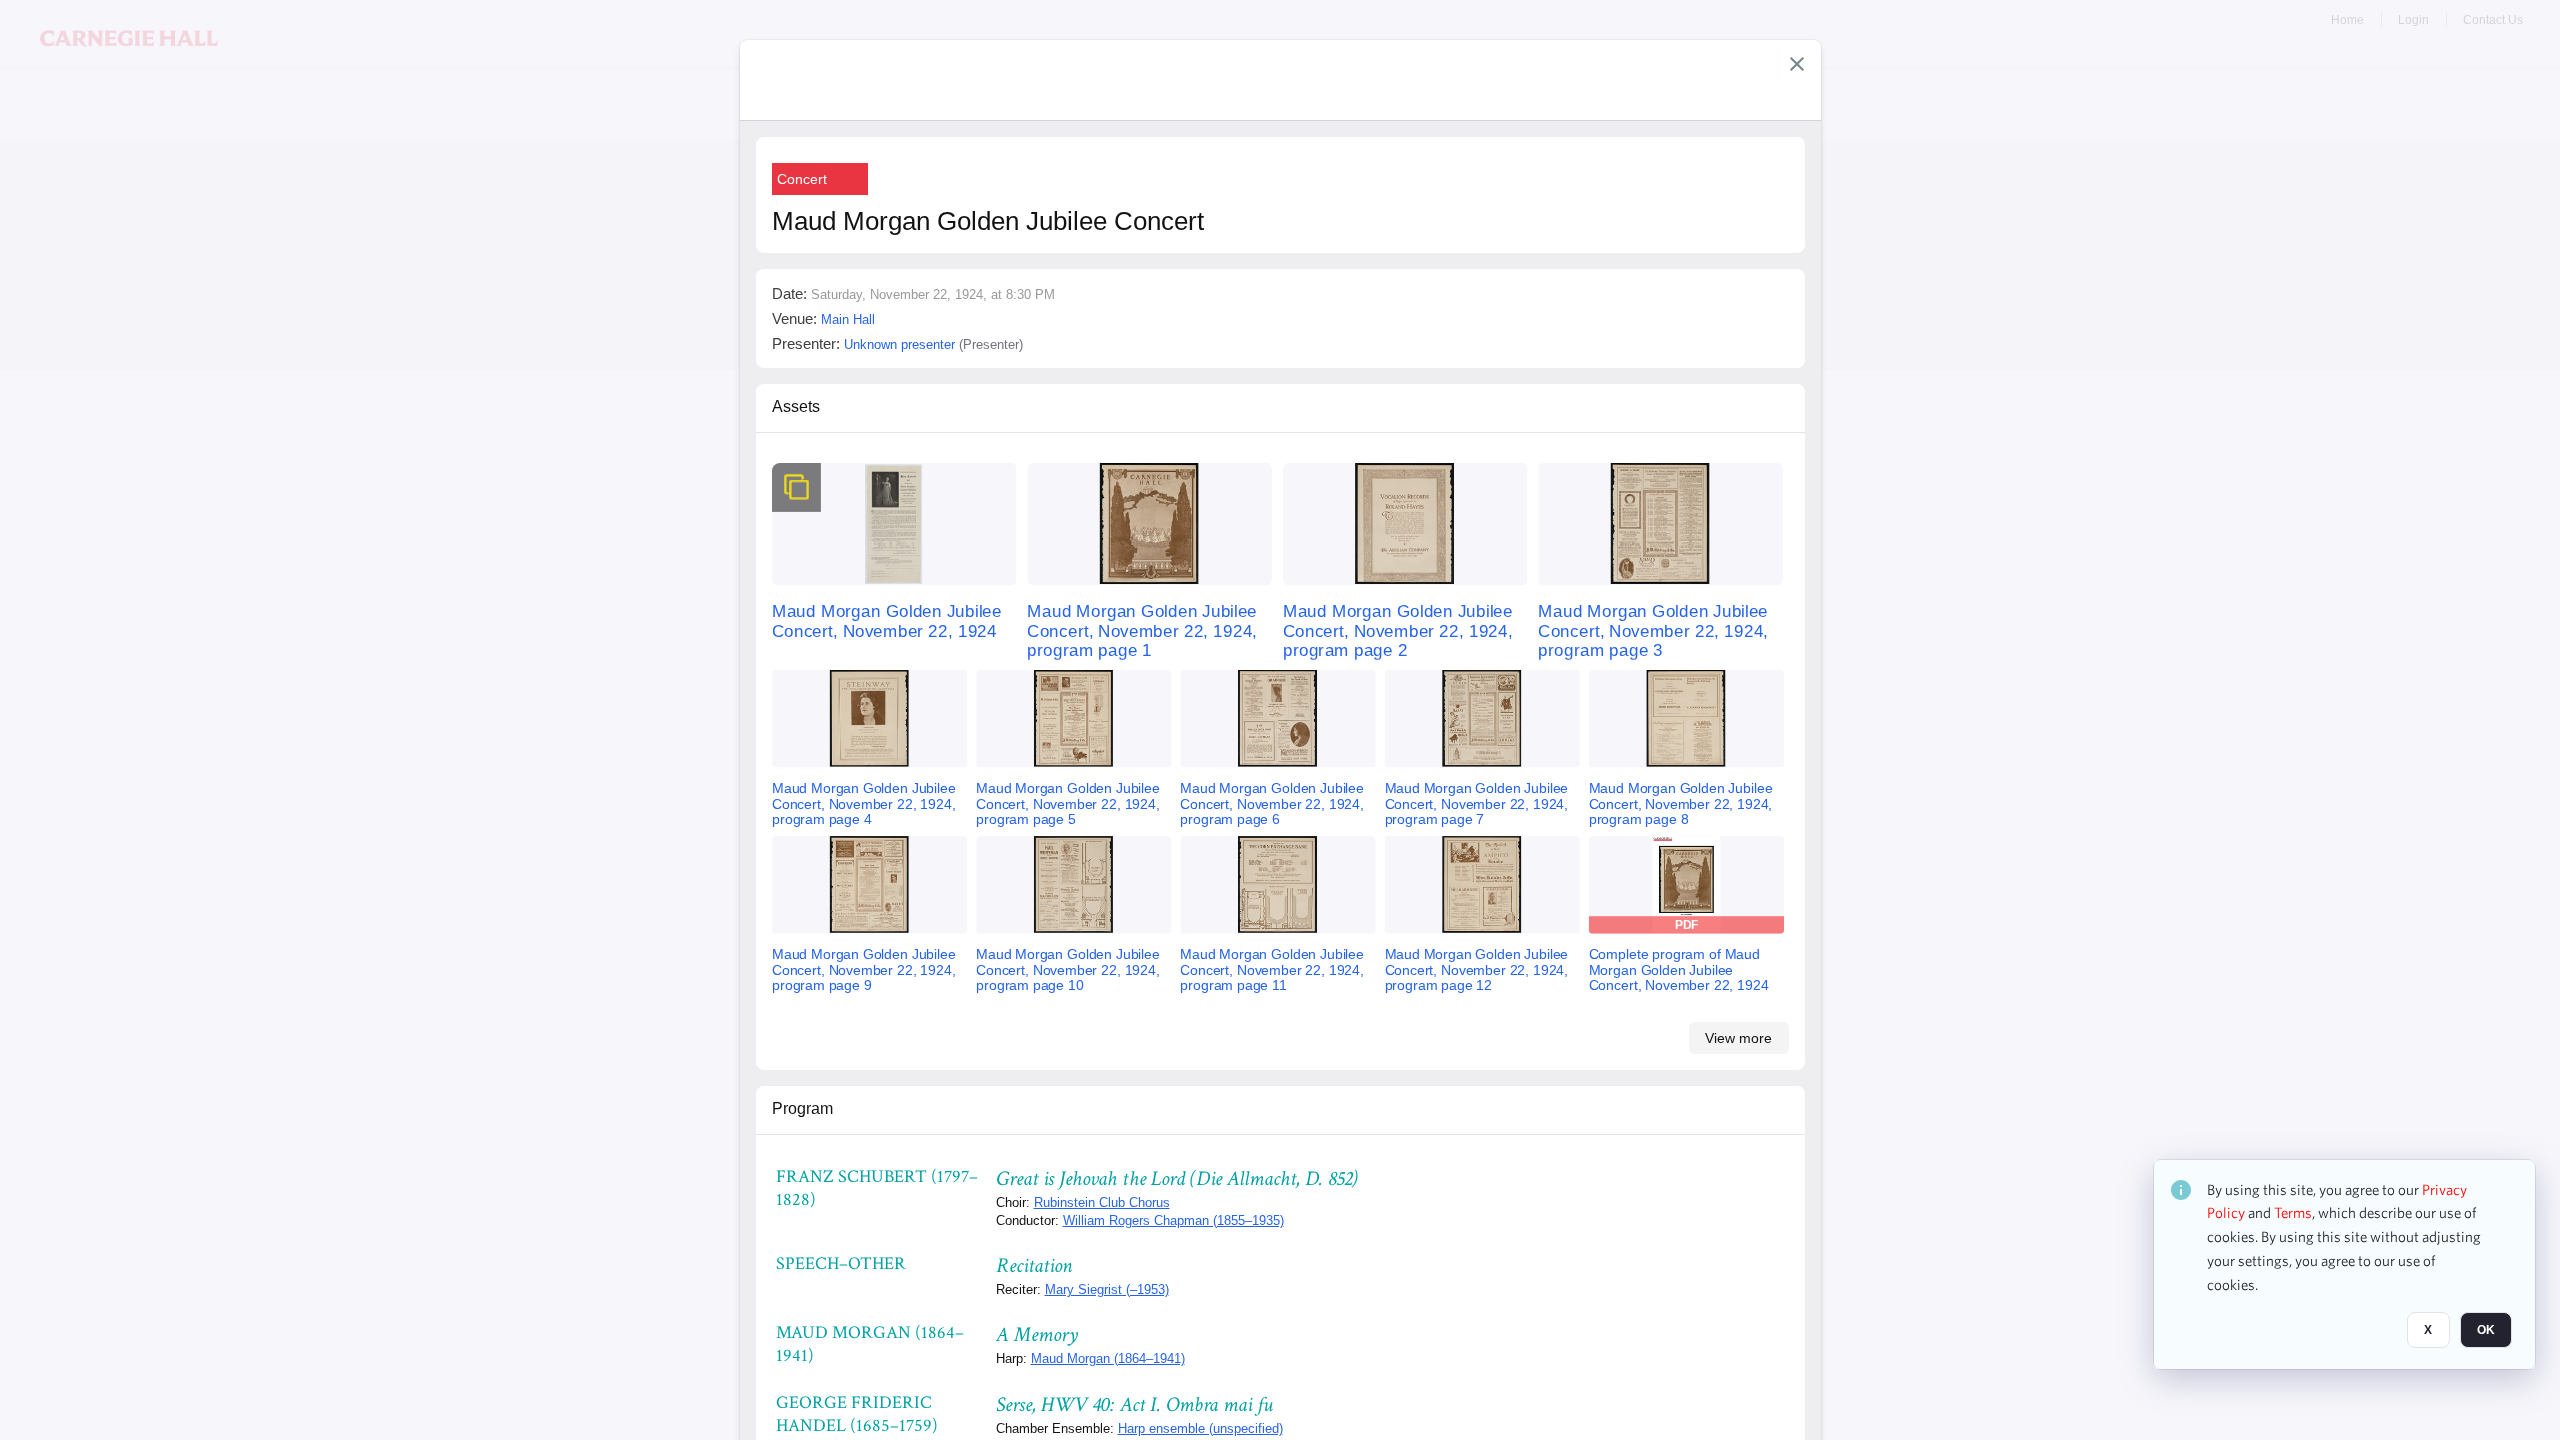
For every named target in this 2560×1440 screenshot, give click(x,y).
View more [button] (1738, 1038)
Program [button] (802, 1108)
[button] (1797, 64)
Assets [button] (796, 406)
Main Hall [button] (848, 319)
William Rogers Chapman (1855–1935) (1173, 1220)
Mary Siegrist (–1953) (1107, 1289)
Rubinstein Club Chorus (1102, 1202)
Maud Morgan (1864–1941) (1108, 1358)
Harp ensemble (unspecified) (1200, 1428)
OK (2486, 1331)
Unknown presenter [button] (899, 344)
